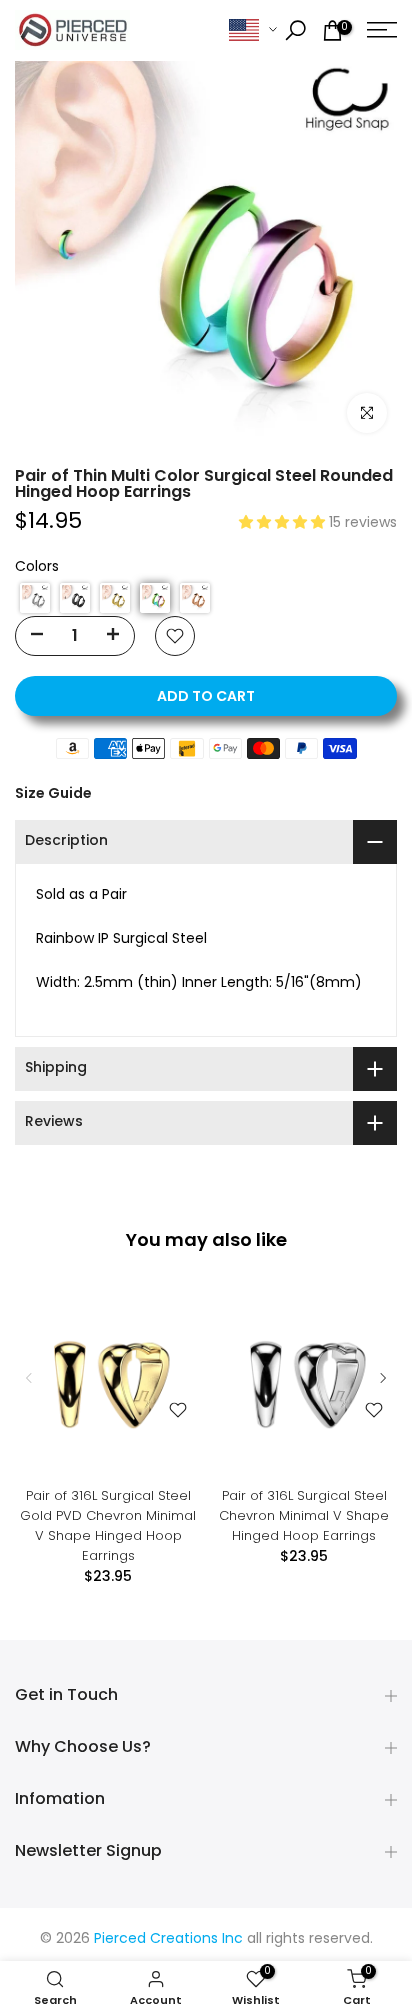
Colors (37, 567)
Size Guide (53, 793)
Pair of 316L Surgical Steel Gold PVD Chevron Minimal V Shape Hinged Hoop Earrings (108, 1525)
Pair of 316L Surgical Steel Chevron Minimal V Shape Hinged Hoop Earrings (304, 1515)
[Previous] (30, 1378)
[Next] (382, 1378)
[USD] (253, 30)
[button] (284, 523)
